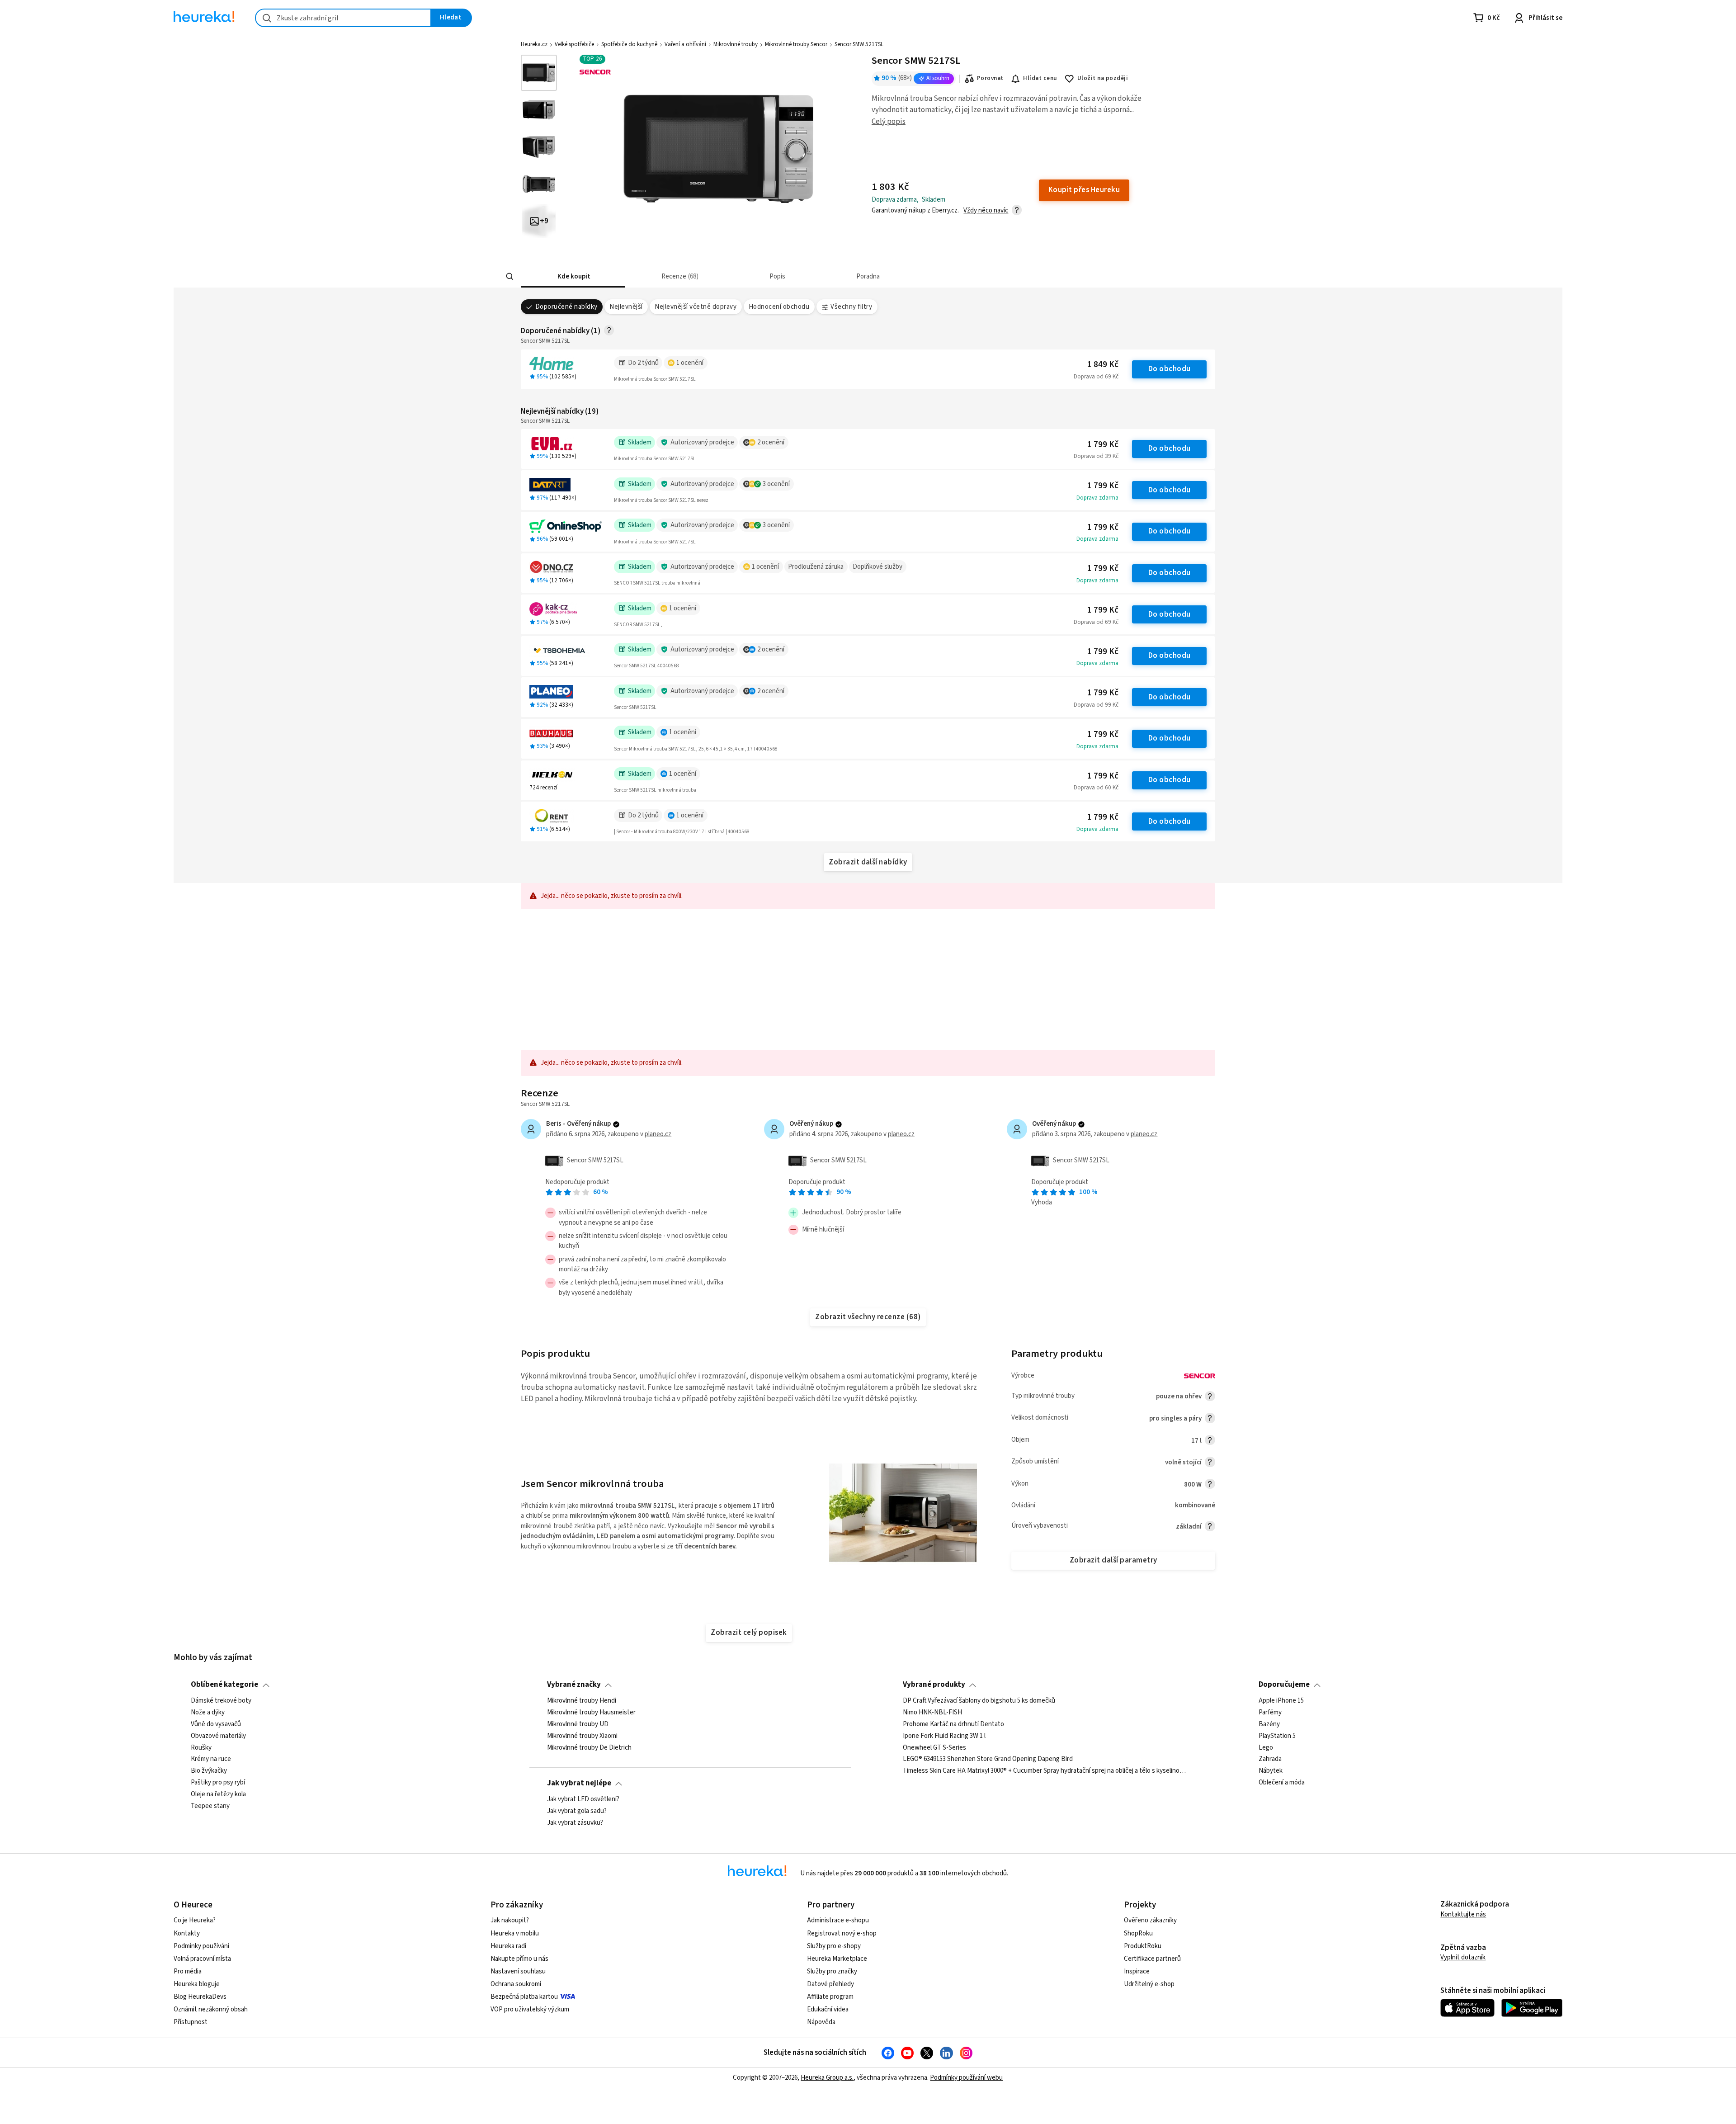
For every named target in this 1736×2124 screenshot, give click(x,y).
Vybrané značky (574, 1685)
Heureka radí (508, 1946)
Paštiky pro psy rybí (218, 1783)
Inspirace (1137, 1971)
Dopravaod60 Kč (1096, 788)
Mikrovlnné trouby (736, 44)
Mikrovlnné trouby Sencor (796, 44)
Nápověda (821, 2022)
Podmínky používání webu (966, 2078)
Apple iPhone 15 (1281, 1701)
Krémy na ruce (211, 1759)
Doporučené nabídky (566, 307)
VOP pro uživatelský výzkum (530, 2009)
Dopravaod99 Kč (1096, 705)
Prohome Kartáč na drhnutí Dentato (953, 1724)
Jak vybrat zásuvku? (575, 1822)
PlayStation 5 (1277, 1736)
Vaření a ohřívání (685, 44)
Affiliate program (830, 1997)
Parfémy (1270, 1712)
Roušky (201, 1747)
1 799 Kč (1103, 445)
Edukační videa (828, 2009)
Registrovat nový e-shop (842, 1933)
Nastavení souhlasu (518, 1971)
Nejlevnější (626, 307)
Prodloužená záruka (816, 567)
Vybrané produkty (934, 1685)
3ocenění (776, 484)
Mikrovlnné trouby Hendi (582, 1701)
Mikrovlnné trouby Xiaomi (582, 1736)
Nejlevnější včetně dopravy (696, 307)
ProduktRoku (1143, 1946)
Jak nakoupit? (510, 1920)
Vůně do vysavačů (216, 1724)
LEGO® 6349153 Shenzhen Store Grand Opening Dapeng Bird (988, 1759)
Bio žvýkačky (209, 1771)
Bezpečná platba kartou (524, 1997)
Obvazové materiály (218, 1736)
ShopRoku (1138, 1933)
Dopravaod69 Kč (1096, 377)
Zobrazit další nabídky (868, 862)
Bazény (1269, 1724)
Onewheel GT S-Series (934, 1747)
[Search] (510, 277)
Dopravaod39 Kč (1096, 456)
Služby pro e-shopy (834, 1946)
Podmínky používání (201, 1946)
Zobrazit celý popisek (749, 1633)
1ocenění (690, 363)
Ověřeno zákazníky (1150, 1920)
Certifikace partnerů (1152, 1959)
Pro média (188, 1971)
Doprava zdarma (1097, 498)
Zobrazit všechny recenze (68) (868, 1317)
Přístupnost (191, 2022)
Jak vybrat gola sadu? (577, 1811)
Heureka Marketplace (837, 1959)
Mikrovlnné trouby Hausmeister (591, 1712)
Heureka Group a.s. (827, 2078)
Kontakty (187, 1933)
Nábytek (1271, 1771)
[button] (573, 276)
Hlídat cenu (1040, 78)
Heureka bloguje (197, 1984)
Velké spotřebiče (574, 44)
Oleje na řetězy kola (218, 1794)
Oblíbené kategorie (224, 1685)
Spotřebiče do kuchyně (629, 44)
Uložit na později (1103, 78)
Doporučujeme (1284, 1685)
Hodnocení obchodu (779, 307)
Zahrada (1270, 1759)
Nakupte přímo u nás (519, 1959)
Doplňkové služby (877, 567)
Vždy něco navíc (986, 210)
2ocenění (771, 442)
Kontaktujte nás (1463, 1914)
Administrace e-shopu (838, 1920)
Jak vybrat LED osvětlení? (583, 1799)
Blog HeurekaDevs (200, 1997)
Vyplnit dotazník (1463, 1957)
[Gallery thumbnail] (539, 73)
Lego (1266, 1747)
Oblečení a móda (1282, 1783)
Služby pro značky (832, 1971)
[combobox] (343, 18)
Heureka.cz (534, 44)
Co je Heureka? (195, 1920)
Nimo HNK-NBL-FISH (932, 1712)
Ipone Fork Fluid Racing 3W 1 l (944, 1736)
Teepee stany (210, 1806)
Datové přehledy (830, 1984)
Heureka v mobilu (515, 1933)
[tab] (573, 276)
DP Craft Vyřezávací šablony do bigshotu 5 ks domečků (979, 1701)
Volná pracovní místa (202, 1959)
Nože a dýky (208, 1712)
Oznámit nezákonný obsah (211, 2009)
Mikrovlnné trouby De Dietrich (589, 1747)
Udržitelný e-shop (1149, 1984)
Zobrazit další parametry (1113, 1560)
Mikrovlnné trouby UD (578, 1724)
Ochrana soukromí (516, 1984)
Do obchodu (1170, 369)
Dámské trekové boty (221, 1701)
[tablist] (816, 276)
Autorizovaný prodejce (702, 442)
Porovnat (990, 78)
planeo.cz (658, 1134)
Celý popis (889, 122)
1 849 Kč (1103, 365)
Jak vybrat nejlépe (579, 1783)
